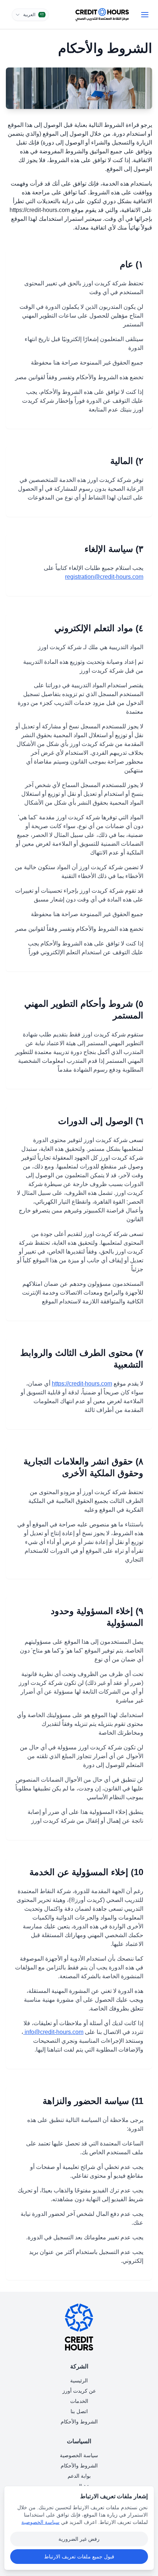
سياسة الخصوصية (79, 2455)
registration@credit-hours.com (104, 577)
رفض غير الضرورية (79, 2539)
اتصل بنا (79, 2411)
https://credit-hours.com (82, 1384)
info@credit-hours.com (53, 2032)
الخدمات (79, 2401)
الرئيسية (79, 2381)
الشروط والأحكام (79, 2422)
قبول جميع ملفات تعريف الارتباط (79, 2557)
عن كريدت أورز (79, 2391)
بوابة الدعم (79, 2476)
